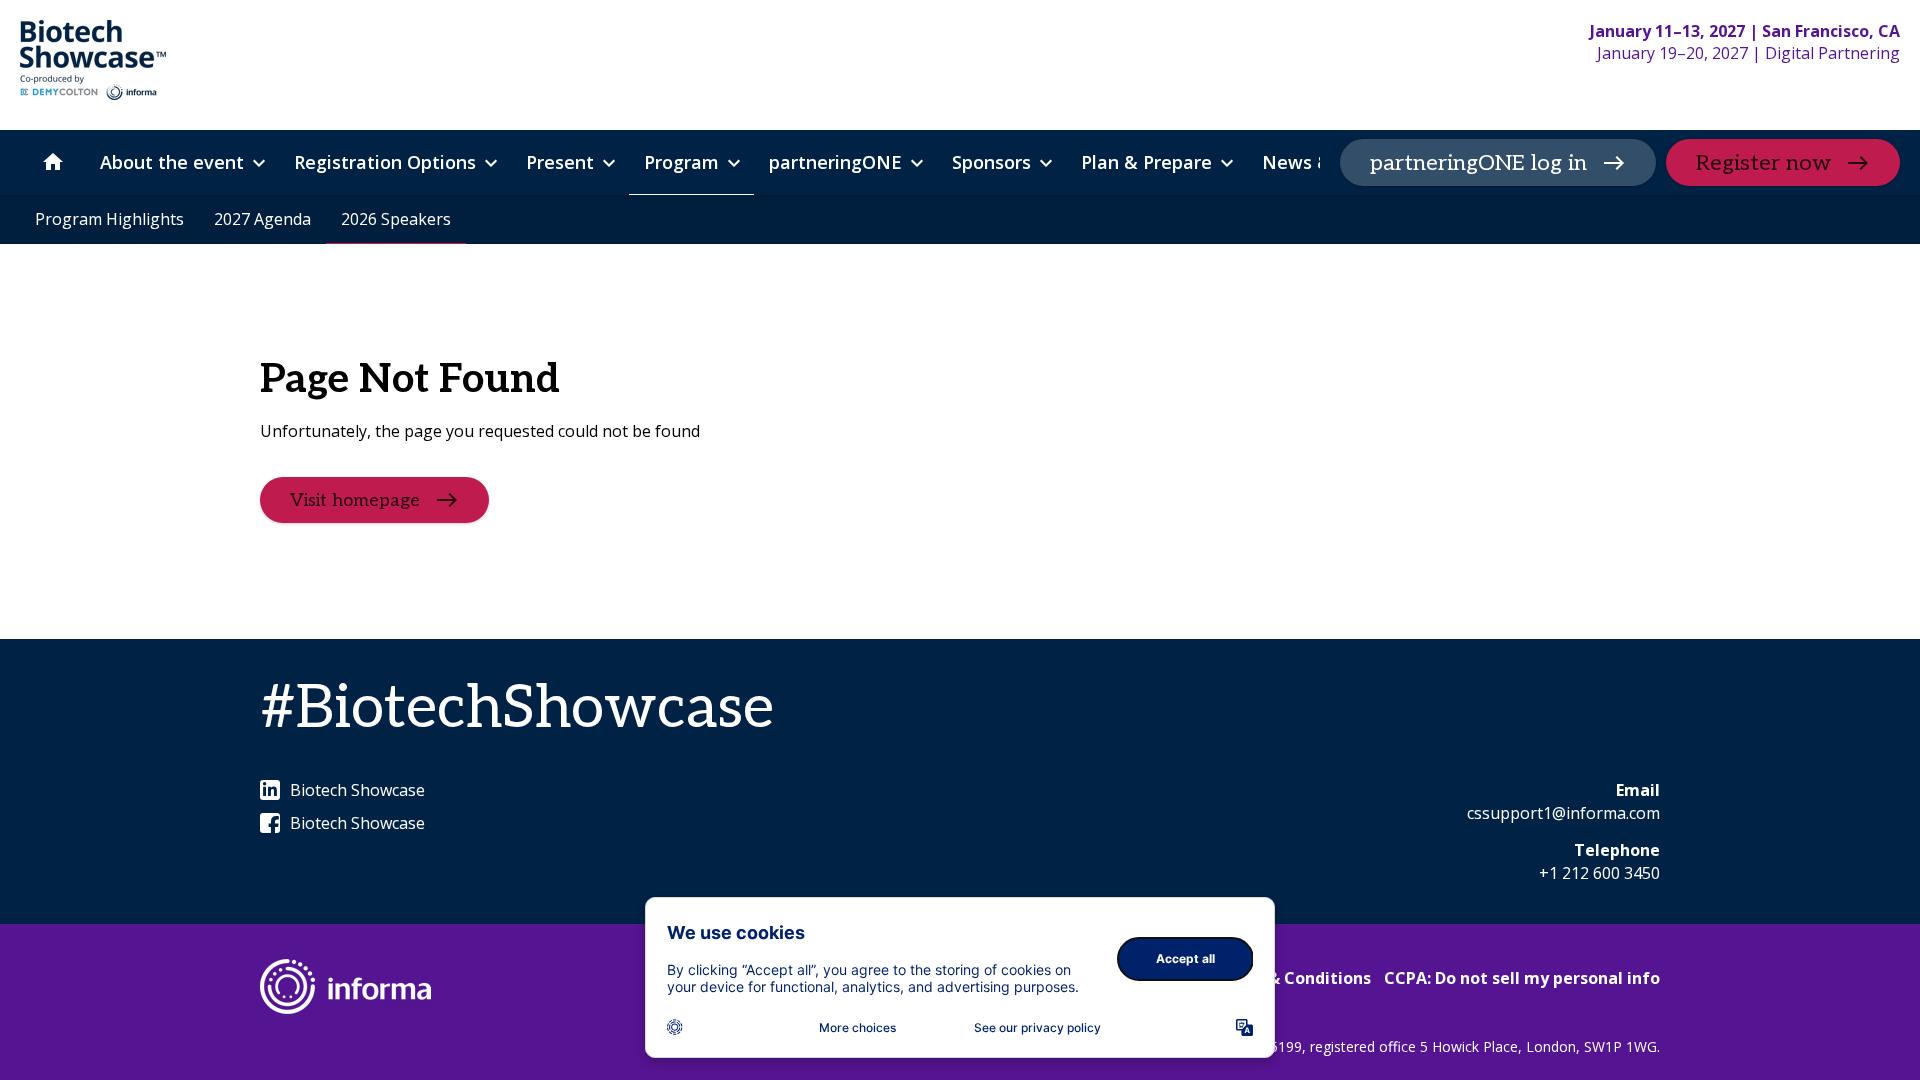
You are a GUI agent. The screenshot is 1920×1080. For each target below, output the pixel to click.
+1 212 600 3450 (1599, 873)
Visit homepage (355, 500)
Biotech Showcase (357, 790)
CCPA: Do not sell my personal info (1522, 978)
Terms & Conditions (1291, 978)
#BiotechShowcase (517, 709)
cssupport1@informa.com (1563, 813)
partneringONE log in (1478, 163)
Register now (1763, 163)
